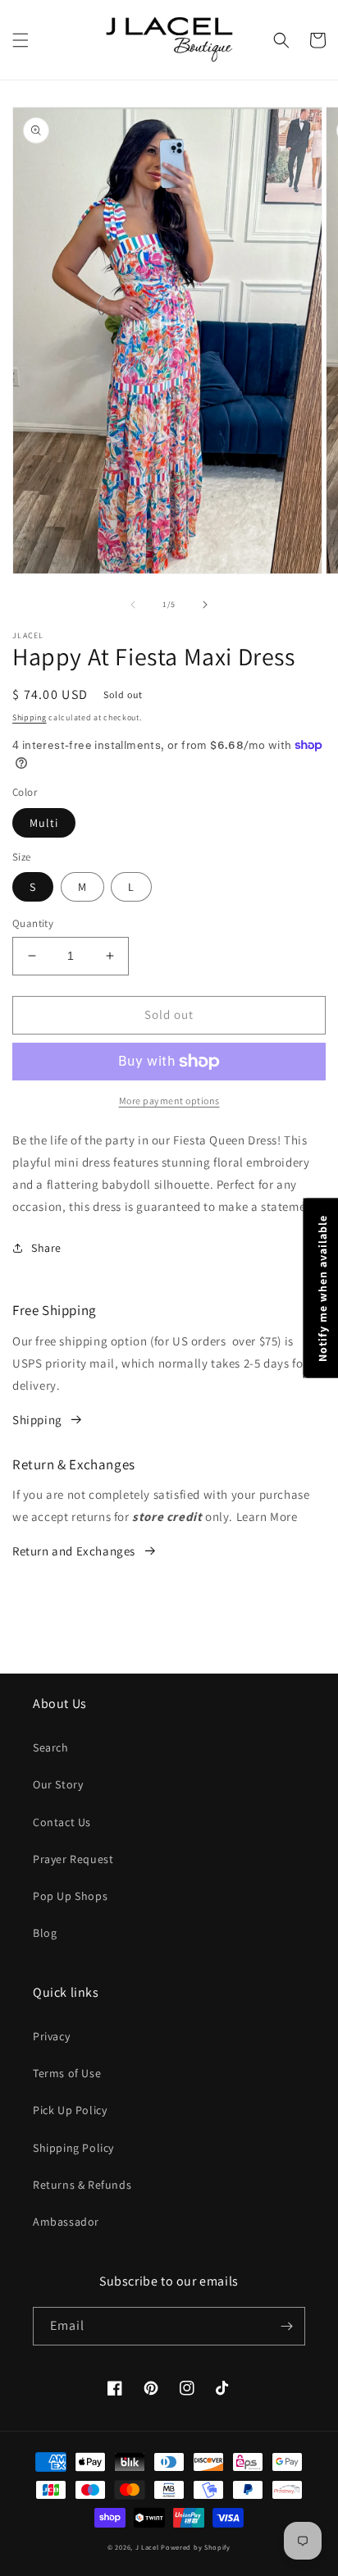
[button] (21, 40)
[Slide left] (133, 605)
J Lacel (147, 2547)
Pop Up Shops (70, 1896)
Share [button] (46, 1248)
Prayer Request (73, 1859)
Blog (45, 1933)
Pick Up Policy (70, 2110)
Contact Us (62, 1822)
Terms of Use (67, 2073)
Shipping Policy (73, 2148)
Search (51, 1747)
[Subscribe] (286, 2326)
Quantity (33, 923)
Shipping (30, 717)
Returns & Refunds (82, 2185)
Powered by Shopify (196, 2547)
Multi (44, 823)
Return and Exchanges (74, 1551)
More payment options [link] (169, 1101)
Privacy (51, 2036)
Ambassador (66, 2222)
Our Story (58, 1784)
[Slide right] (205, 605)
